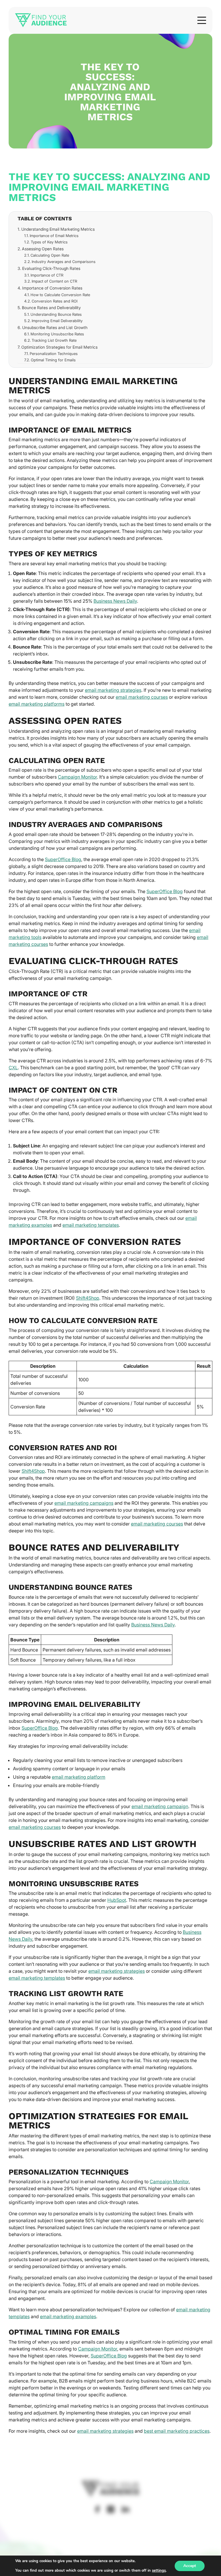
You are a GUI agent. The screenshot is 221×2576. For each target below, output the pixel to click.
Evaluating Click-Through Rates (51, 268)
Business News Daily (115, 601)
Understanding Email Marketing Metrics (58, 229)
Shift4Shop (88, 1298)
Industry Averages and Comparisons (64, 262)
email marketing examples (68, 2316)
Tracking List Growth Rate (54, 340)
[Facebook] (97, 2509)
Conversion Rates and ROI (55, 301)
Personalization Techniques (54, 354)
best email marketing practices (177, 2431)
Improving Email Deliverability (57, 321)
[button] (202, 20)
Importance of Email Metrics (54, 236)
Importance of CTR (47, 275)
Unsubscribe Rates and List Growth (55, 327)
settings (159, 2571)
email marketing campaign (160, 1806)
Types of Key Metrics (49, 242)
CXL (13, 1068)
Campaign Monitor (77, 777)
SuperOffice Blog (63, 859)
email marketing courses (142, 697)
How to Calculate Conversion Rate (60, 295)
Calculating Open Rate (50, 255)
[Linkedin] (125, 2509)
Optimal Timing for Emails (53, 360)
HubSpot (117, 1900)
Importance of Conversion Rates (52, 288)
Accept (190, 2566)
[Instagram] (111, 2509)
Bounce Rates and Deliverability (51, 308)
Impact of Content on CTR (54, 281)
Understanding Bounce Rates (56, 314)
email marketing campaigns (84, 1503)
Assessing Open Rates (43, 249)
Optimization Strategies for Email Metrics (59, 347)
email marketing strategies (113, 690)
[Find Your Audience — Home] (41, 20)
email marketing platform (79, 1777)
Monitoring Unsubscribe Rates (57, 334)
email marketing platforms (37, 704)
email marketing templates (91, 1225)
